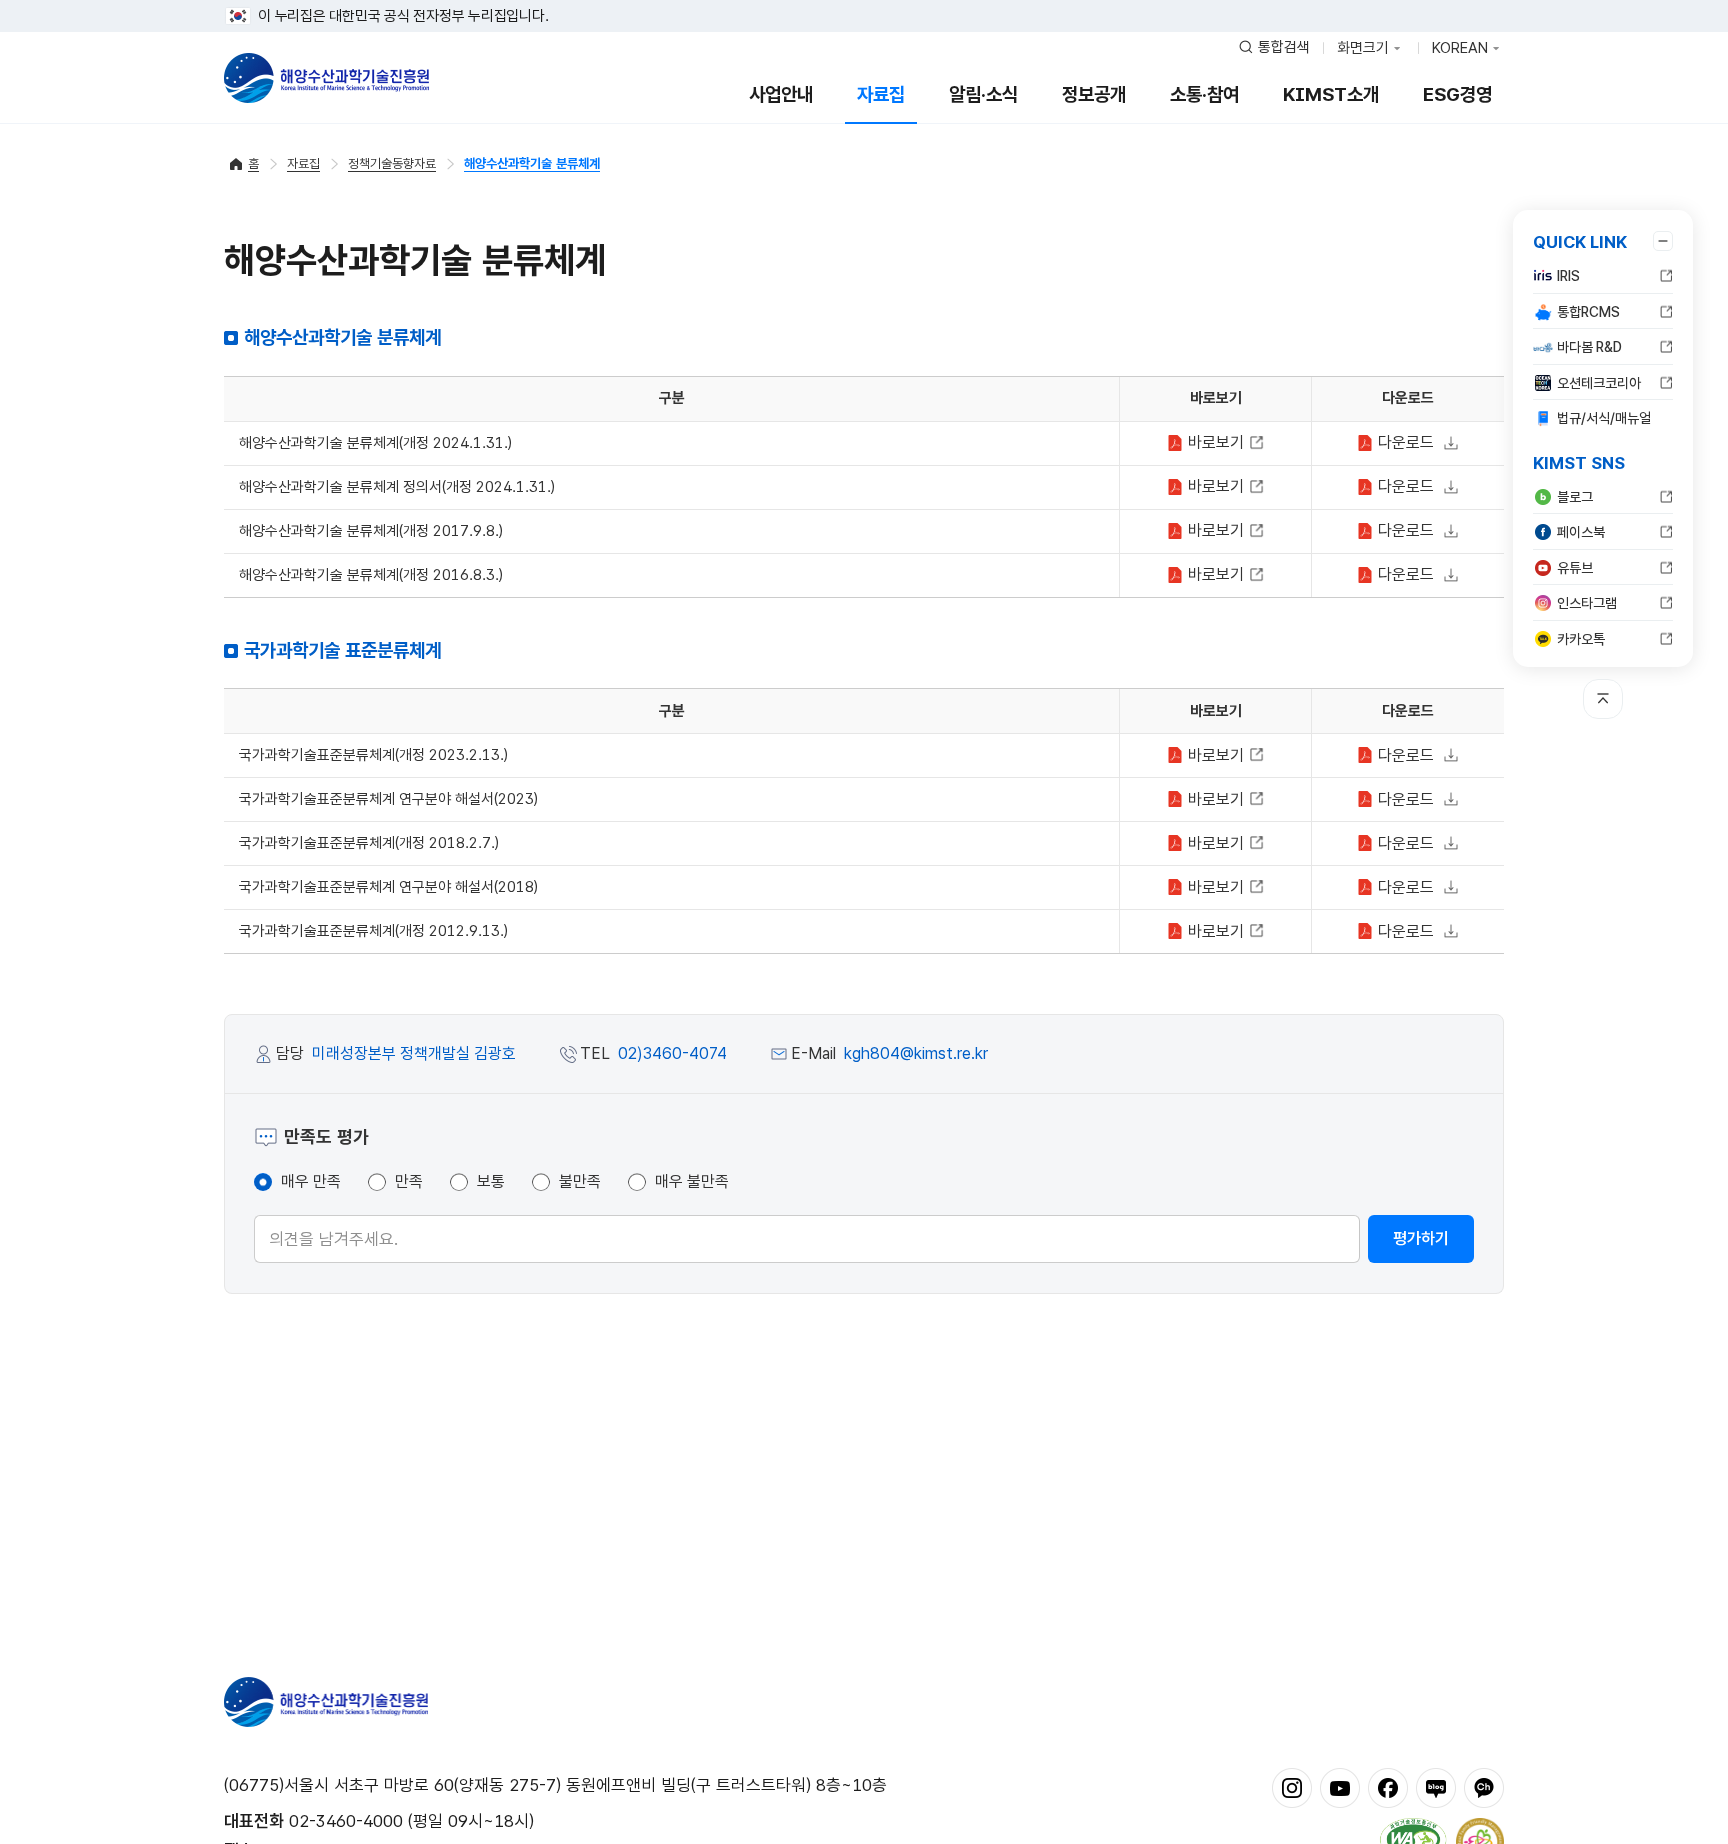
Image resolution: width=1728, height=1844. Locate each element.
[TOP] (1603, 699)
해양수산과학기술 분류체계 (532, 163)
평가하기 (1421, 1238)
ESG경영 (1457, 94)
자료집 (881, 94)
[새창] (1292, 1787)
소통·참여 (1204, 94)
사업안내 (781, 94)
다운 (1403, 442)
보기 (1218, 442)
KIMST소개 (1331, 94)
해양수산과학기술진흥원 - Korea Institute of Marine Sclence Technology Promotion (326, 78)
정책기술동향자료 (392, 163)
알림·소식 (983, 94)
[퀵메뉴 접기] (1663, 241)
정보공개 (1094, 94)
